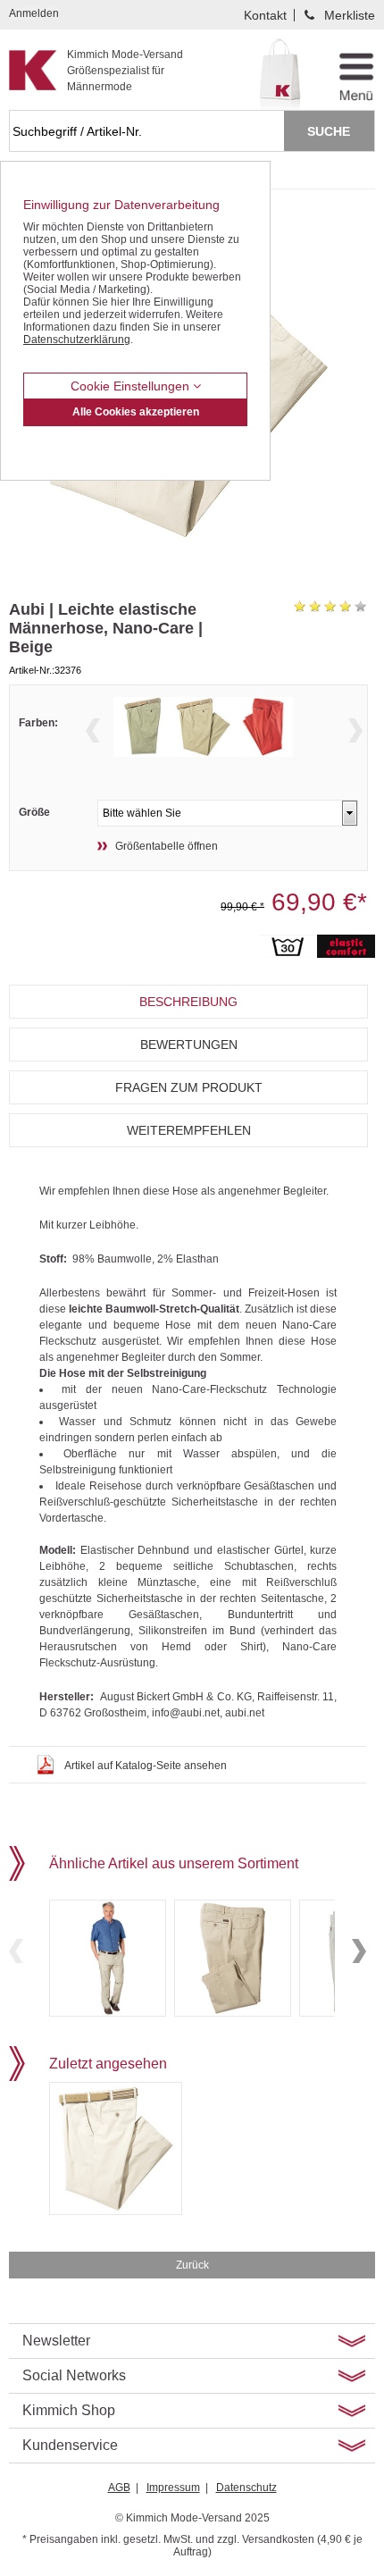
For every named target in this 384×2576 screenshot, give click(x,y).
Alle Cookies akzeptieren (136, 412)
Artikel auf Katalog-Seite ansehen (146, 1766)
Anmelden (34, 13)
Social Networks (74, 2375)
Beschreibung (188, 1002)
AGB (119, 2488)
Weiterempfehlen (189, 1130)
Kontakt (265, 15)
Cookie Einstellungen (132, 386)
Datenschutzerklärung (77, 340)
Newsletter (56, 2341)
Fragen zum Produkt (189, 1087)
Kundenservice (70, 2445)
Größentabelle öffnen (167, 846)
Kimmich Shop (69, 2410)
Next (355, 730)
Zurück (192, 2265)
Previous (93, 730)
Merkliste (350, 15)
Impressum (173, 2488)
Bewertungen (189, 1045)
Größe (34, 812)
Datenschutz (246, 2488)
